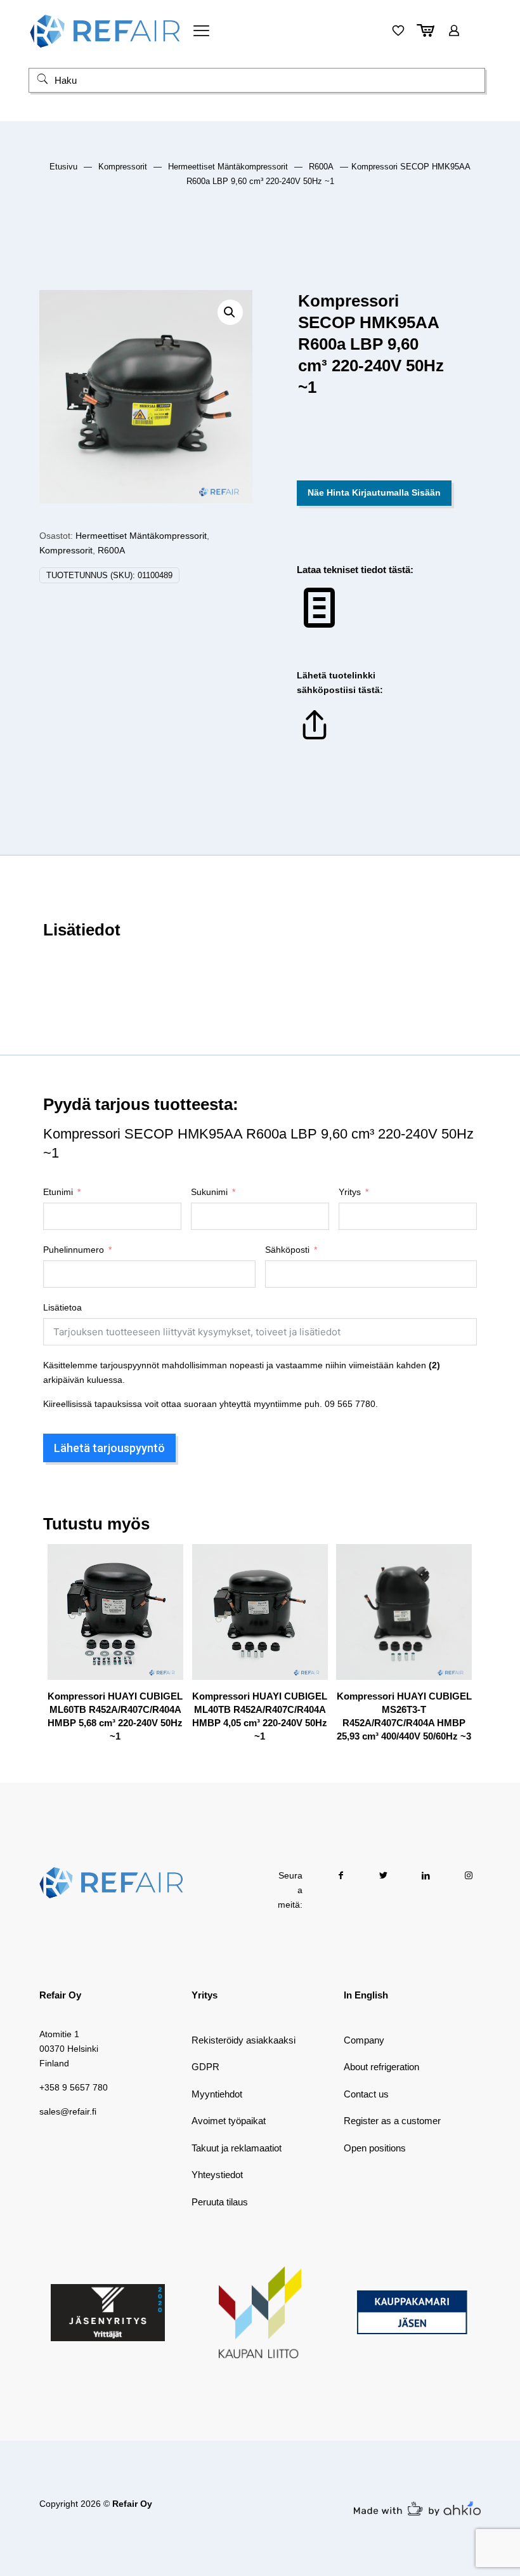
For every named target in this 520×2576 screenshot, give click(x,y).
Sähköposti (287, 1250)
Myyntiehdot (217, 2094)
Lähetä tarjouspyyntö (109, 1448)
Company (364, 2040)
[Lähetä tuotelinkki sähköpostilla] (315, 739)
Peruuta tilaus (220, 2202)
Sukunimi (209, 1192)
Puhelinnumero (74, 1250)
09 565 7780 (350, 1404)
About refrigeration (381, 2067)
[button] (230, 312)
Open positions (375, 2148)
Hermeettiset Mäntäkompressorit (228, 167)
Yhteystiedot (217, 2175)
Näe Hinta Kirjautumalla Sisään (374, 492)
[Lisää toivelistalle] (166, 1616)
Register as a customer (392, 2121)
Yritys (350, 1192)
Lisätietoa (62, 1307)
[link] (108, 2313)
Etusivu (63, 167)
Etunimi (58, 1192)
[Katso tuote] (166, 1589)
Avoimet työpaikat (229, 2121)
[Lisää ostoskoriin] (166, 1562)
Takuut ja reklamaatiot (237, 2148)
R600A (321, 167)
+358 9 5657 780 (74, 2087)
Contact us (366, 2094)
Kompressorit (123, 167)
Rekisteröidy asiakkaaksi (244, 2040)
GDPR (205, 2067)
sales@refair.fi (68, 2111)
